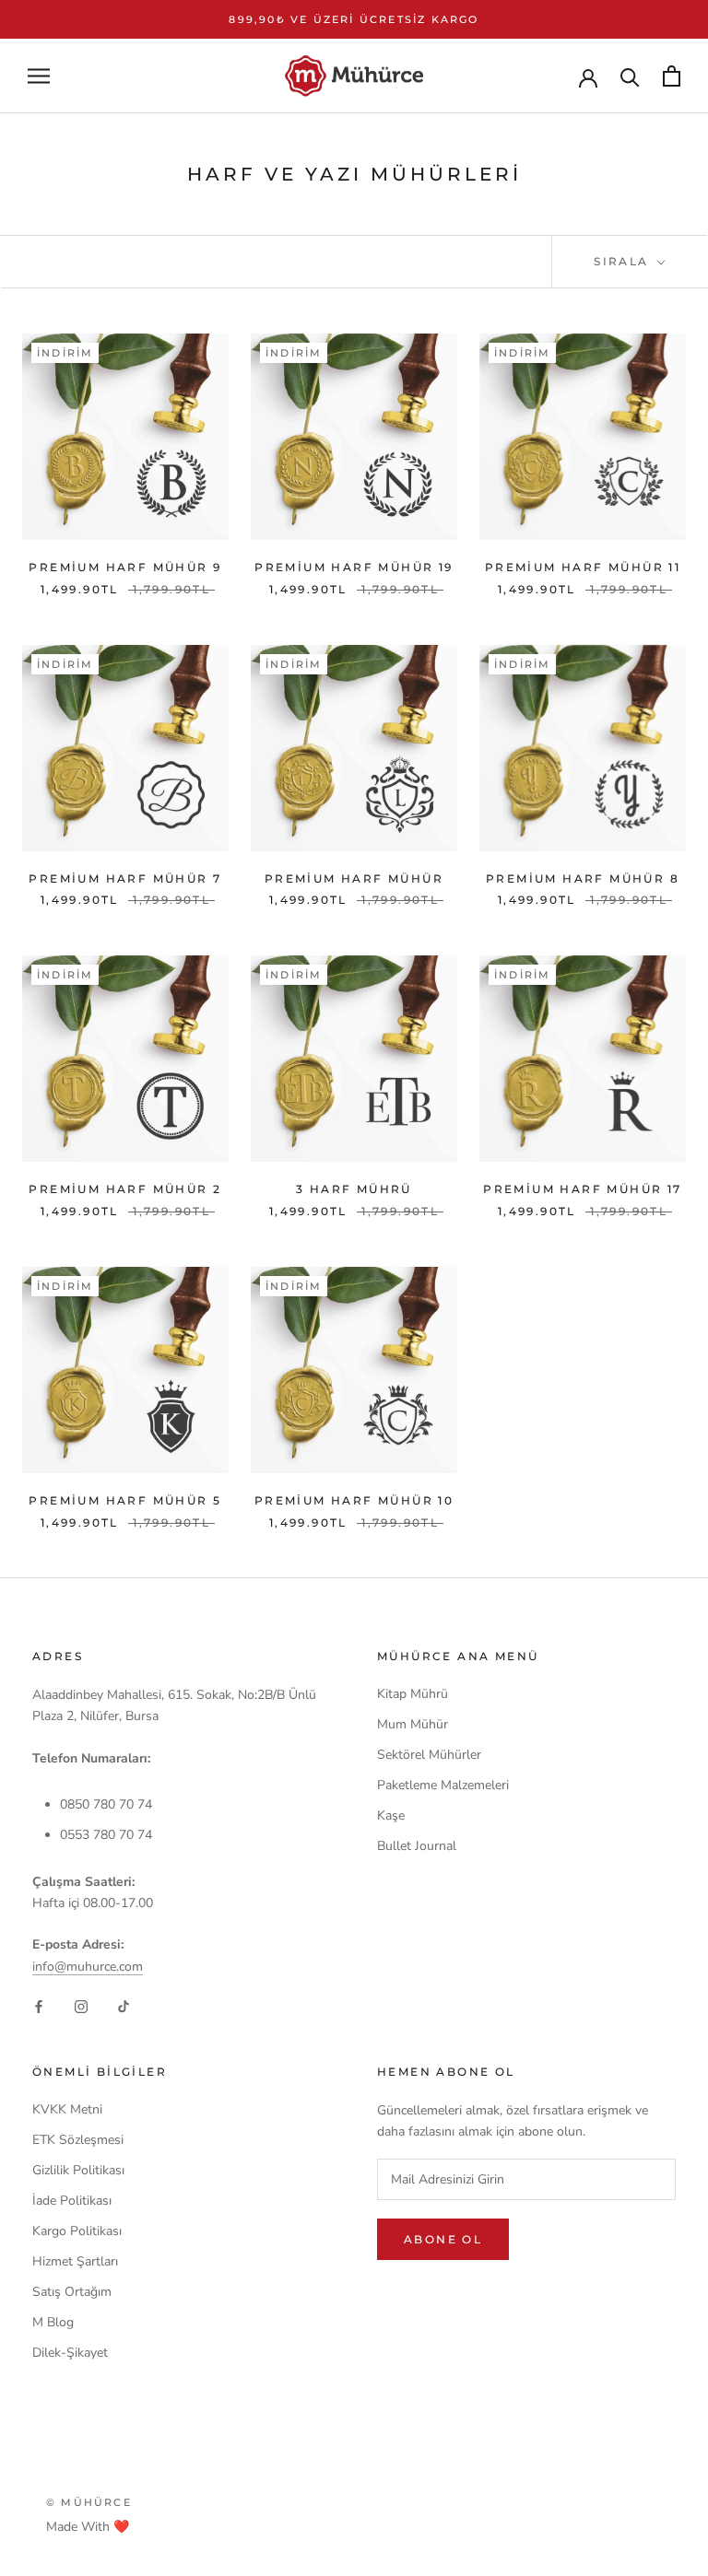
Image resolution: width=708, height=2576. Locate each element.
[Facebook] (39, 2006)
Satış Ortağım (72, 2292)
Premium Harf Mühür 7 (125, 878)
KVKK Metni (67, 2109)
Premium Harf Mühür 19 (354, 567)
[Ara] (630, 76)
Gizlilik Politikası (78, 2170)
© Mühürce (89, 2502)
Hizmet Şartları (75, 2261)
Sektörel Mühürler (429, 1755)
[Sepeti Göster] (672, 76)
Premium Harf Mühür (354, 878)
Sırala (624, 261)
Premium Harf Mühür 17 (582, 1189)
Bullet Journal (417, 1846)
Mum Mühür (413, 1724)
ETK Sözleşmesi (78, 2140)
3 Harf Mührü (354, 1189)
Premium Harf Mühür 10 (354, 1500)
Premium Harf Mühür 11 (583, 567)
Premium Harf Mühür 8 (583, 878)
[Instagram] (81, 2006)
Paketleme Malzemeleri (443, 1785)
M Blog (53, 2322)
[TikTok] (124, 2006)
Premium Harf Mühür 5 (125, 1500)
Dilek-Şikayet (70, 2353)
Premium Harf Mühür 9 (125, 567)
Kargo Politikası (77, 2231)
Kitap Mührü (413, 1694)
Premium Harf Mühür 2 (125, 1189)
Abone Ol (443, 2239)
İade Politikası (72, 2201)
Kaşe (391, 1815)
